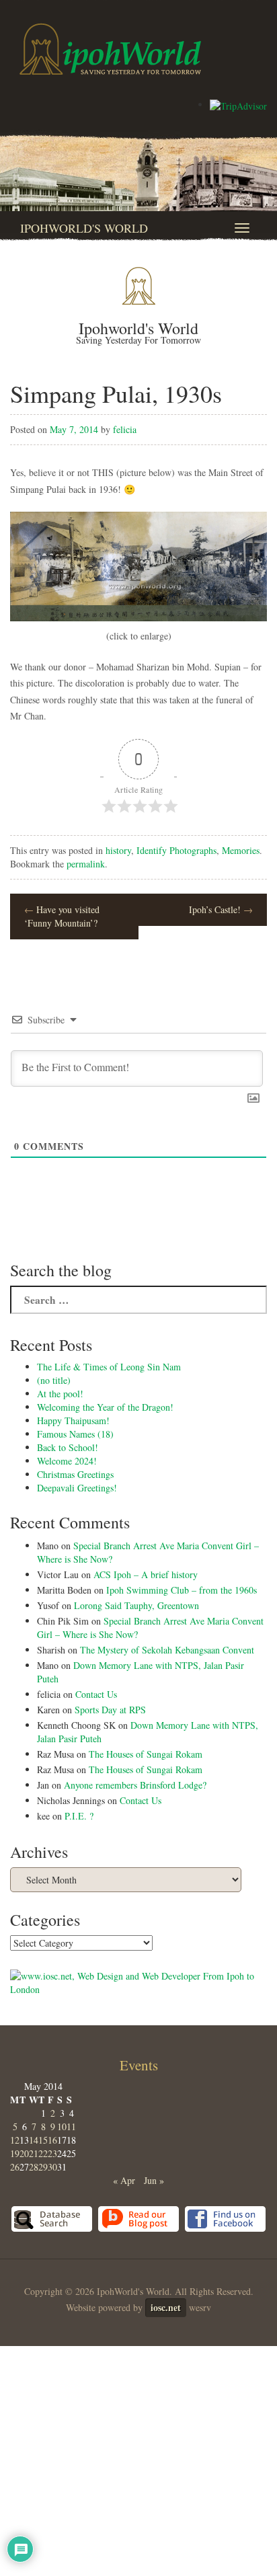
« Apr (124, 2180)
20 (24, 2153)
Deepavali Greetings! (77, 1488)
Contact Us (96, 1694)
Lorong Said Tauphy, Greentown (136, 1605)
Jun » (154, 2180)
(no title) (54, 1380)
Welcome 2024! (67, 1461)
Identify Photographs (176, 850)
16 (52, 2140)
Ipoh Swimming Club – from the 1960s (182, 1590)
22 (43, 2153)
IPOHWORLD (110, 49)
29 (43, 2167)
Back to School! (68, 1447)
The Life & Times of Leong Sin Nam (109, 1367)
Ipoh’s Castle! (221, 909)
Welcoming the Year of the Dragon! (105, 1407)
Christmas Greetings (75, 1474)
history (118, 850)
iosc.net (166, 2307)
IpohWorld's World (84, 228)
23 (52, 2153)
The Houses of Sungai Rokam (146, 1754)
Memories (241, 850)
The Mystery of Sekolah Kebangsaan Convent (167, 1650)
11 (71, 2126)
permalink (86, 864)
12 (15, 2140)
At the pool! (60, 1394)
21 (34, 2153)
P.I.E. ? (79, 1816)
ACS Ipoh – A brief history (146, 1574)
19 (15, 2153)
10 (62, 2126)
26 (15, 2167)
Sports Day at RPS (110, 1710)
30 (52, 2167)
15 (43, 2140)
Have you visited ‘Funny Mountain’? (62, 916)
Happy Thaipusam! (73, 1420)
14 (34, 2140)
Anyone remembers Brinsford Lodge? (135, 1785)
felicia (125, 429)
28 (34, 2167)
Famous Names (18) (75, 1434)
